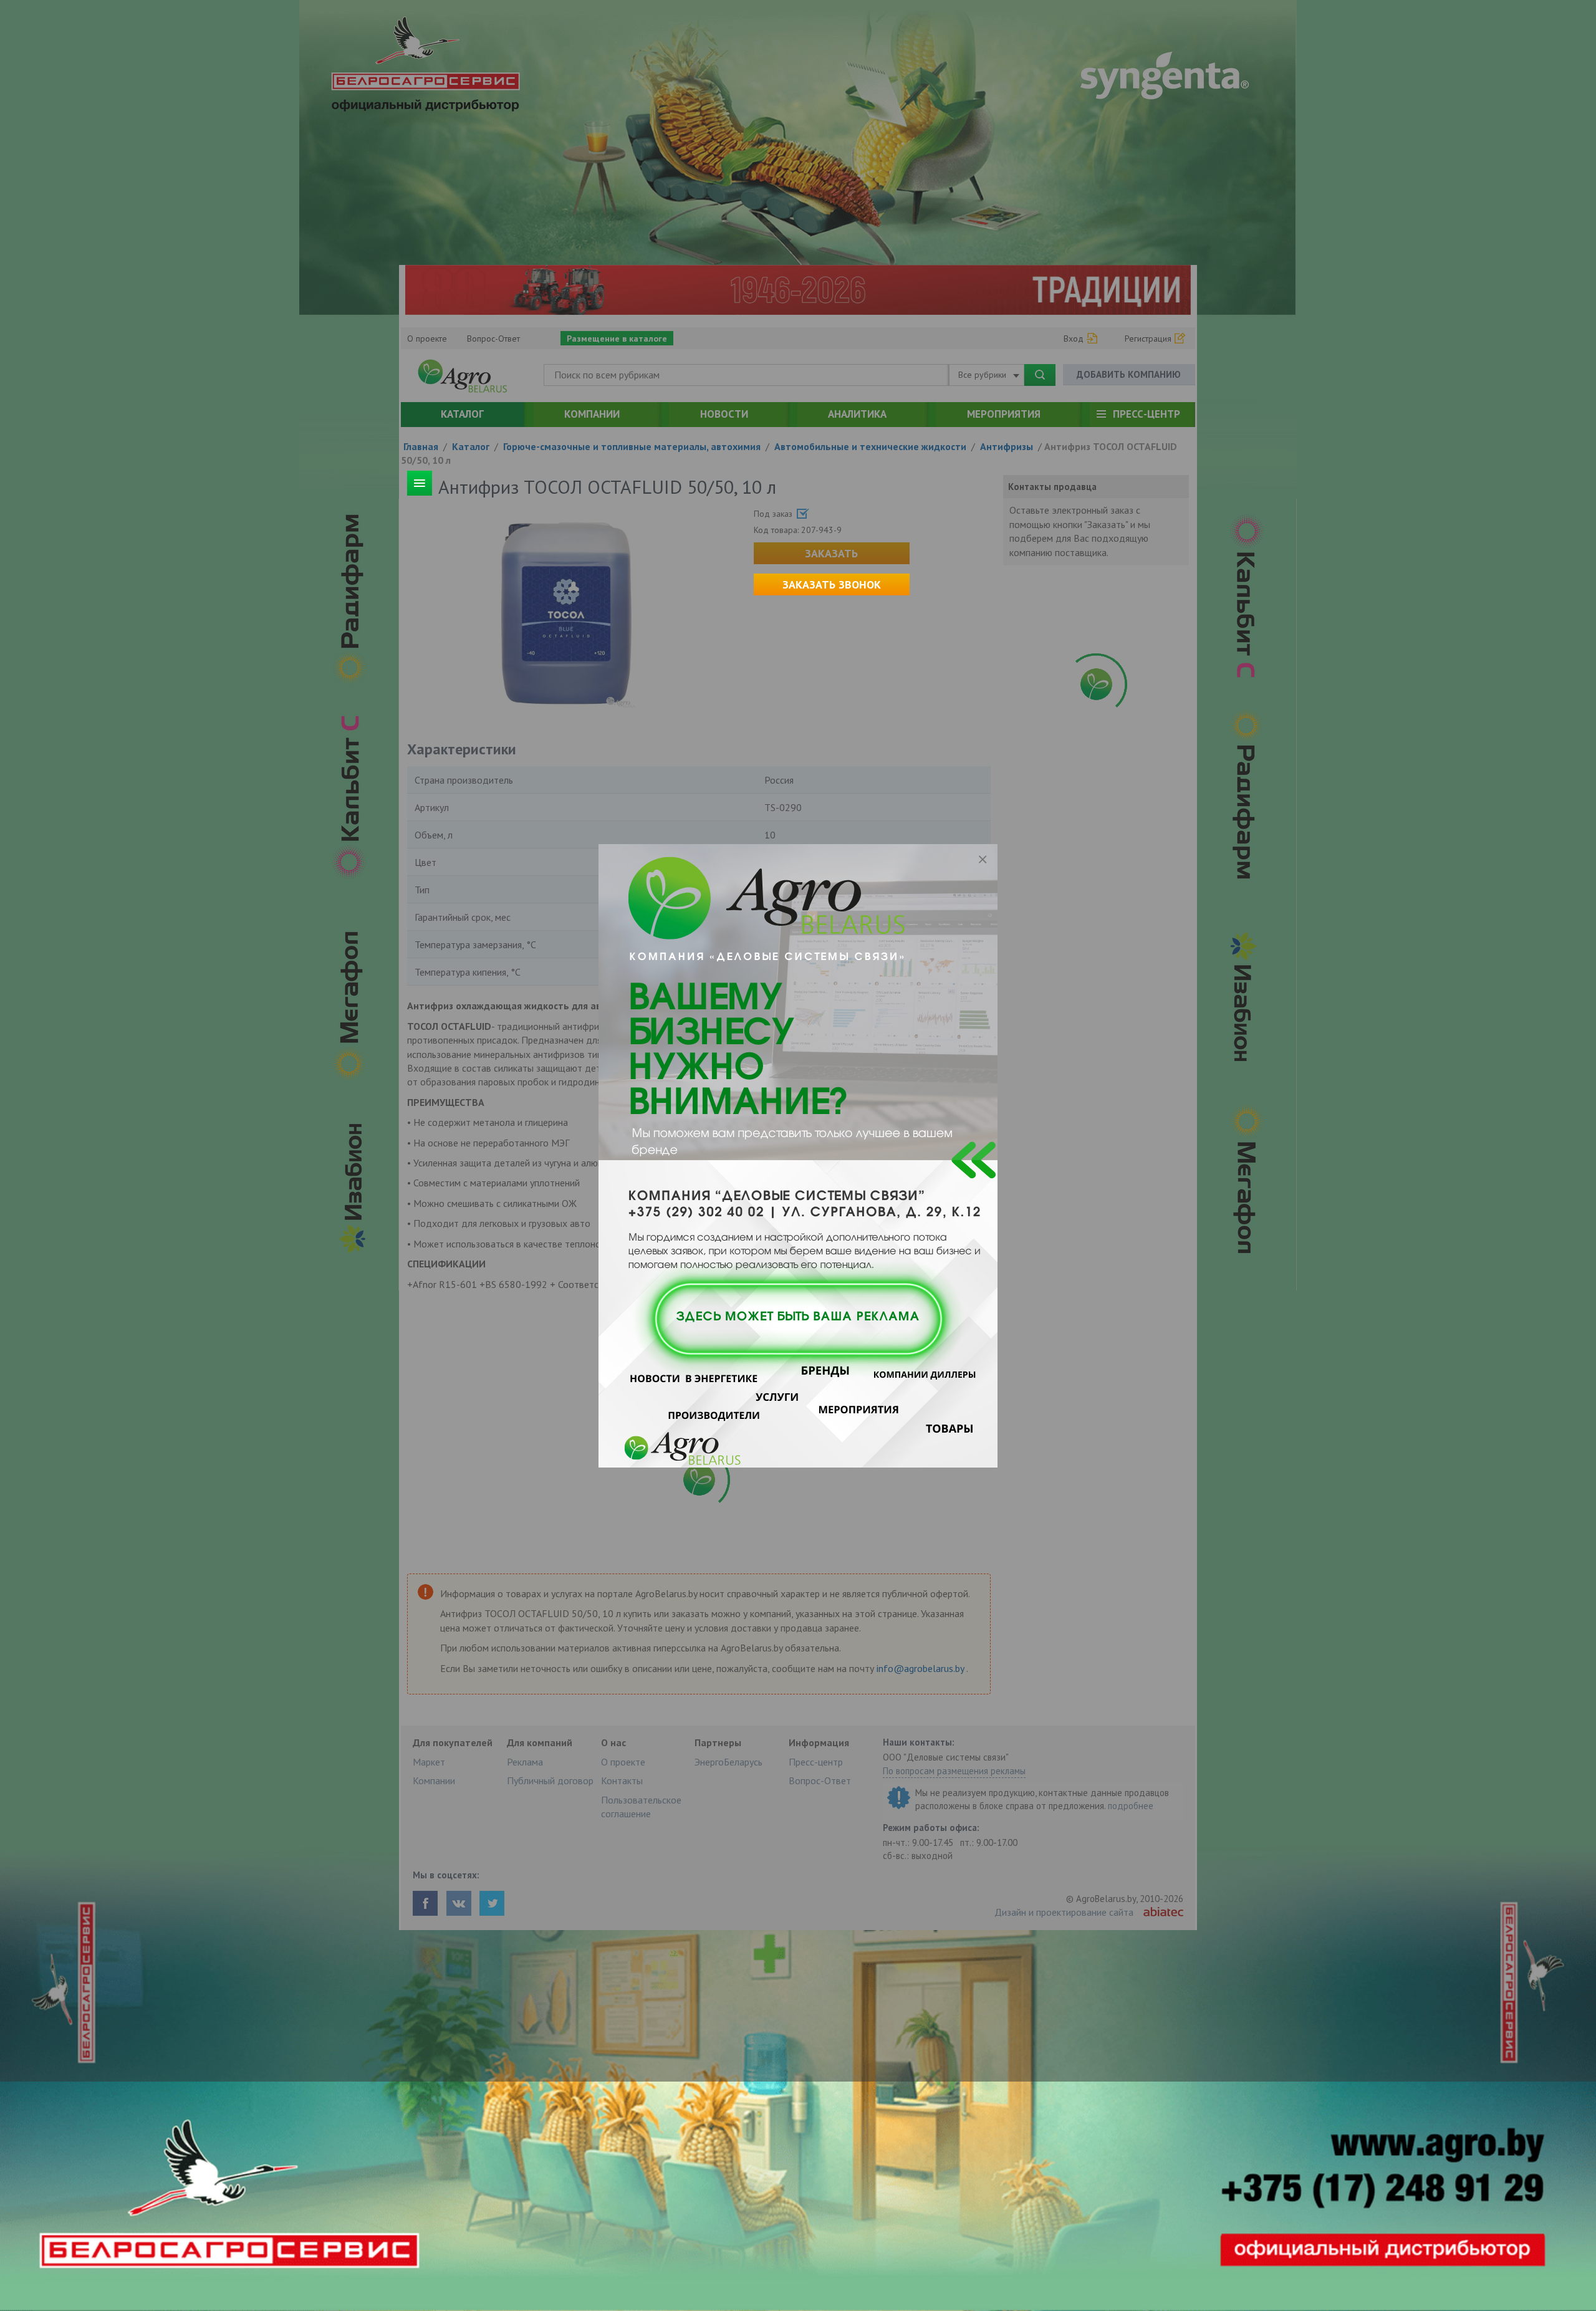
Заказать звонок (832, 584)
